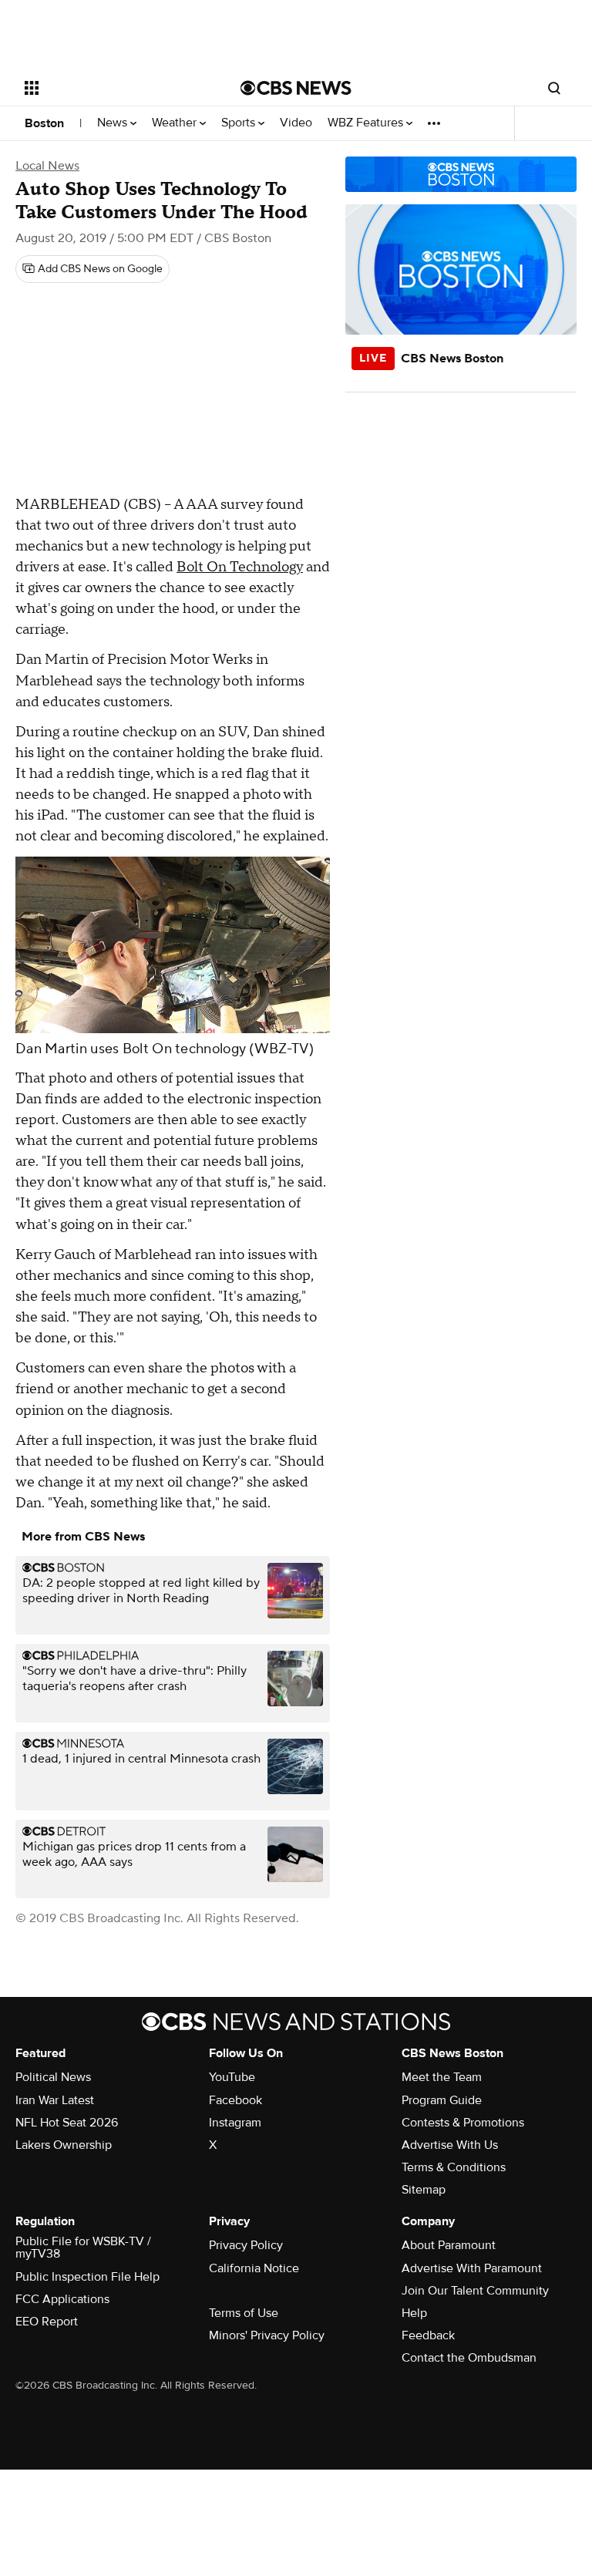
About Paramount (449, 2245)
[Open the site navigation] (115, 88)
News (114, 123)
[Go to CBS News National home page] (296, 88)
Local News (47, 166)
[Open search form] (554, 88)
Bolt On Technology (240, 567)
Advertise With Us (450, 2145)
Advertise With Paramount (472, 2268)
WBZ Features (367, 123)
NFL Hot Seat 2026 (67, 2123)
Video (296, 123)
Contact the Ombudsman (469, 2358)
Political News (53, 2077)
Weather (176, 123)
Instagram (235, 2123)
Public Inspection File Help (87, 2277)
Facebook (235, 2100)
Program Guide (442, 2100)
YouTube (232, 2077)
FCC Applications (62, 2299)
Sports (240, 123)
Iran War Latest (55, 2100)
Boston (44, 123)
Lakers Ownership (64, 2145)
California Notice (254, 2268)
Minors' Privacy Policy (267, 2335)
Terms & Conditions (454, 2167)
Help (414, 2313)
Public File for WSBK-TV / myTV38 (83, 2248)
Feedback (428, 2335)
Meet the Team (442, 2077)
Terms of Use (244, 2313)
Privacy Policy (246, 2245)
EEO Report (47, 2322)
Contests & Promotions (463, 2123)
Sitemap (424, 2190)
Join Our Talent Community (475, 2291)
